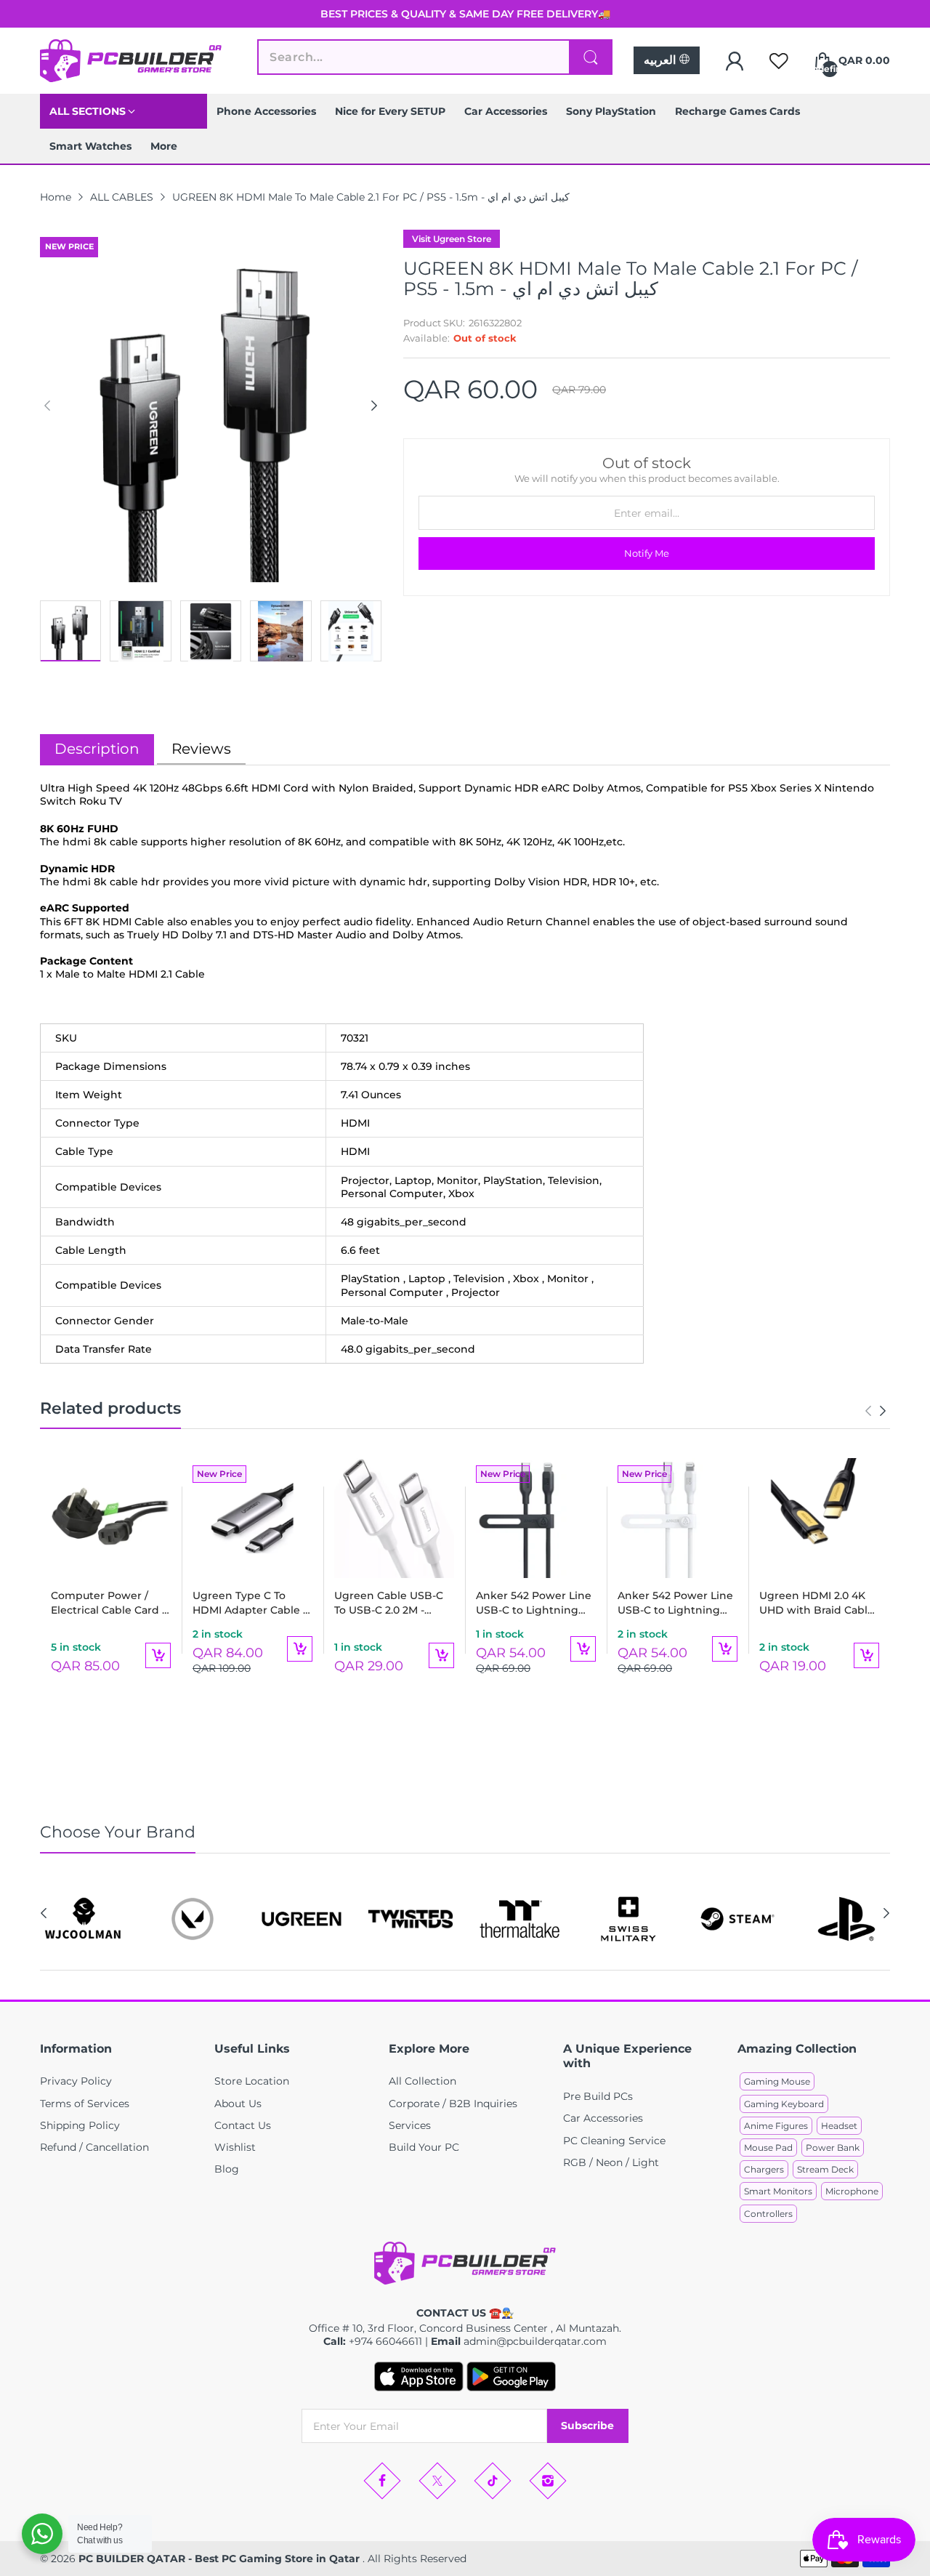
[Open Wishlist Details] (779, 61)
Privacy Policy (76, 2081)
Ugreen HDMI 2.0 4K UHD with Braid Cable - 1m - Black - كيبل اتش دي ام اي (817, 1603)
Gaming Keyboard (784, 2104)
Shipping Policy (80, 2125)
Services (410, 2125)
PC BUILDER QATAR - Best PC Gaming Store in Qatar (221, 2559)
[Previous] (374, 406)
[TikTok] (493, 2481)
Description (97, 749)
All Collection (422, 2081)
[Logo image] (84, 1919)
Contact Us (243, 2125)
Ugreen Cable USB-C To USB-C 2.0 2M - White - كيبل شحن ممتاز (391, 1603)
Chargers (764, 2169)
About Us (238, 2104)
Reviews (201, 749)
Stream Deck (825, 2169)
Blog (227, 2169)
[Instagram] (548, 2481)
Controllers (768, 2214)
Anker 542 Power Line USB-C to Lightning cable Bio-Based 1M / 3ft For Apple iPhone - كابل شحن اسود (534, 1603)
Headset (839, 2126)
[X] (437, 2481)
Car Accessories (603, 2118)
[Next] (47, 406)
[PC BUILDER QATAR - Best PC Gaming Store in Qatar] (131, 61)
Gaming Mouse (777, 2081)
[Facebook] (382, 2481)
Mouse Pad (768, 2148)
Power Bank (833, 2148)
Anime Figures (776, 2126)
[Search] (591, 57)
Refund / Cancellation (94, 2147)
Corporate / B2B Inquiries (453, 2104)
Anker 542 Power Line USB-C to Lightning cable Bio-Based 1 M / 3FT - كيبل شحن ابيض (675, 1603)
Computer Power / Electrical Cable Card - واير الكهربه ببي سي (108, 1603)
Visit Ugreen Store (452, 239)
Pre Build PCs (598, 2096)
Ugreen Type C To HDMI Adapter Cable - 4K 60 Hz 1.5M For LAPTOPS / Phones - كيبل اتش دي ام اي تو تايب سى (250, 1603)
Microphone (852, 2191)
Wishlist (235, 2147)
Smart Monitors (778, 2191)
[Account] (735, 61)
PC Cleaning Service (614, 2141)
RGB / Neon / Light (611, 2162)
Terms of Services (85, 2104)
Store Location (252, 2081)
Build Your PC (424, 2147)
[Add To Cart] (158, 1655)
